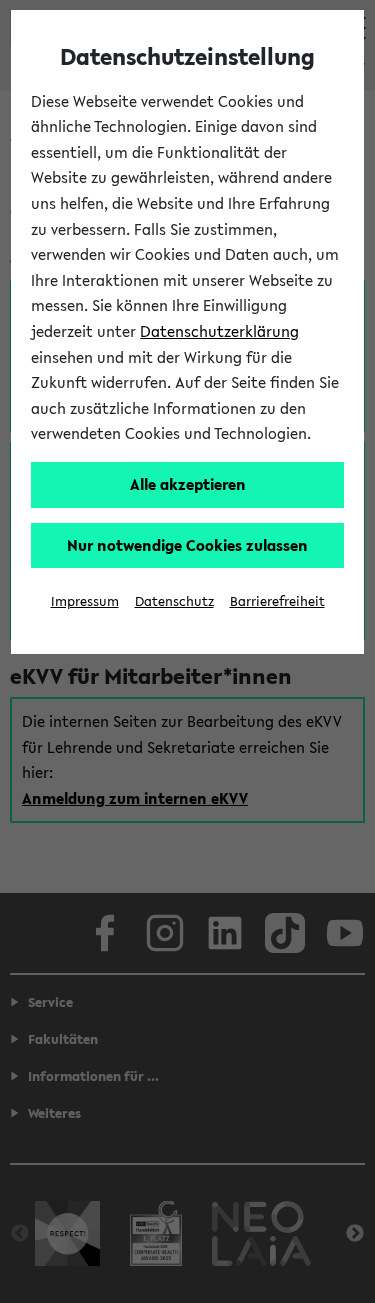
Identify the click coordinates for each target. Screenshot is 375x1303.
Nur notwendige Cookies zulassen (187, 545)
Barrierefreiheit (277, 601)
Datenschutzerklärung (219, 331)
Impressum (85, 601)
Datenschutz (174, 601)
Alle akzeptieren (188, 484)
